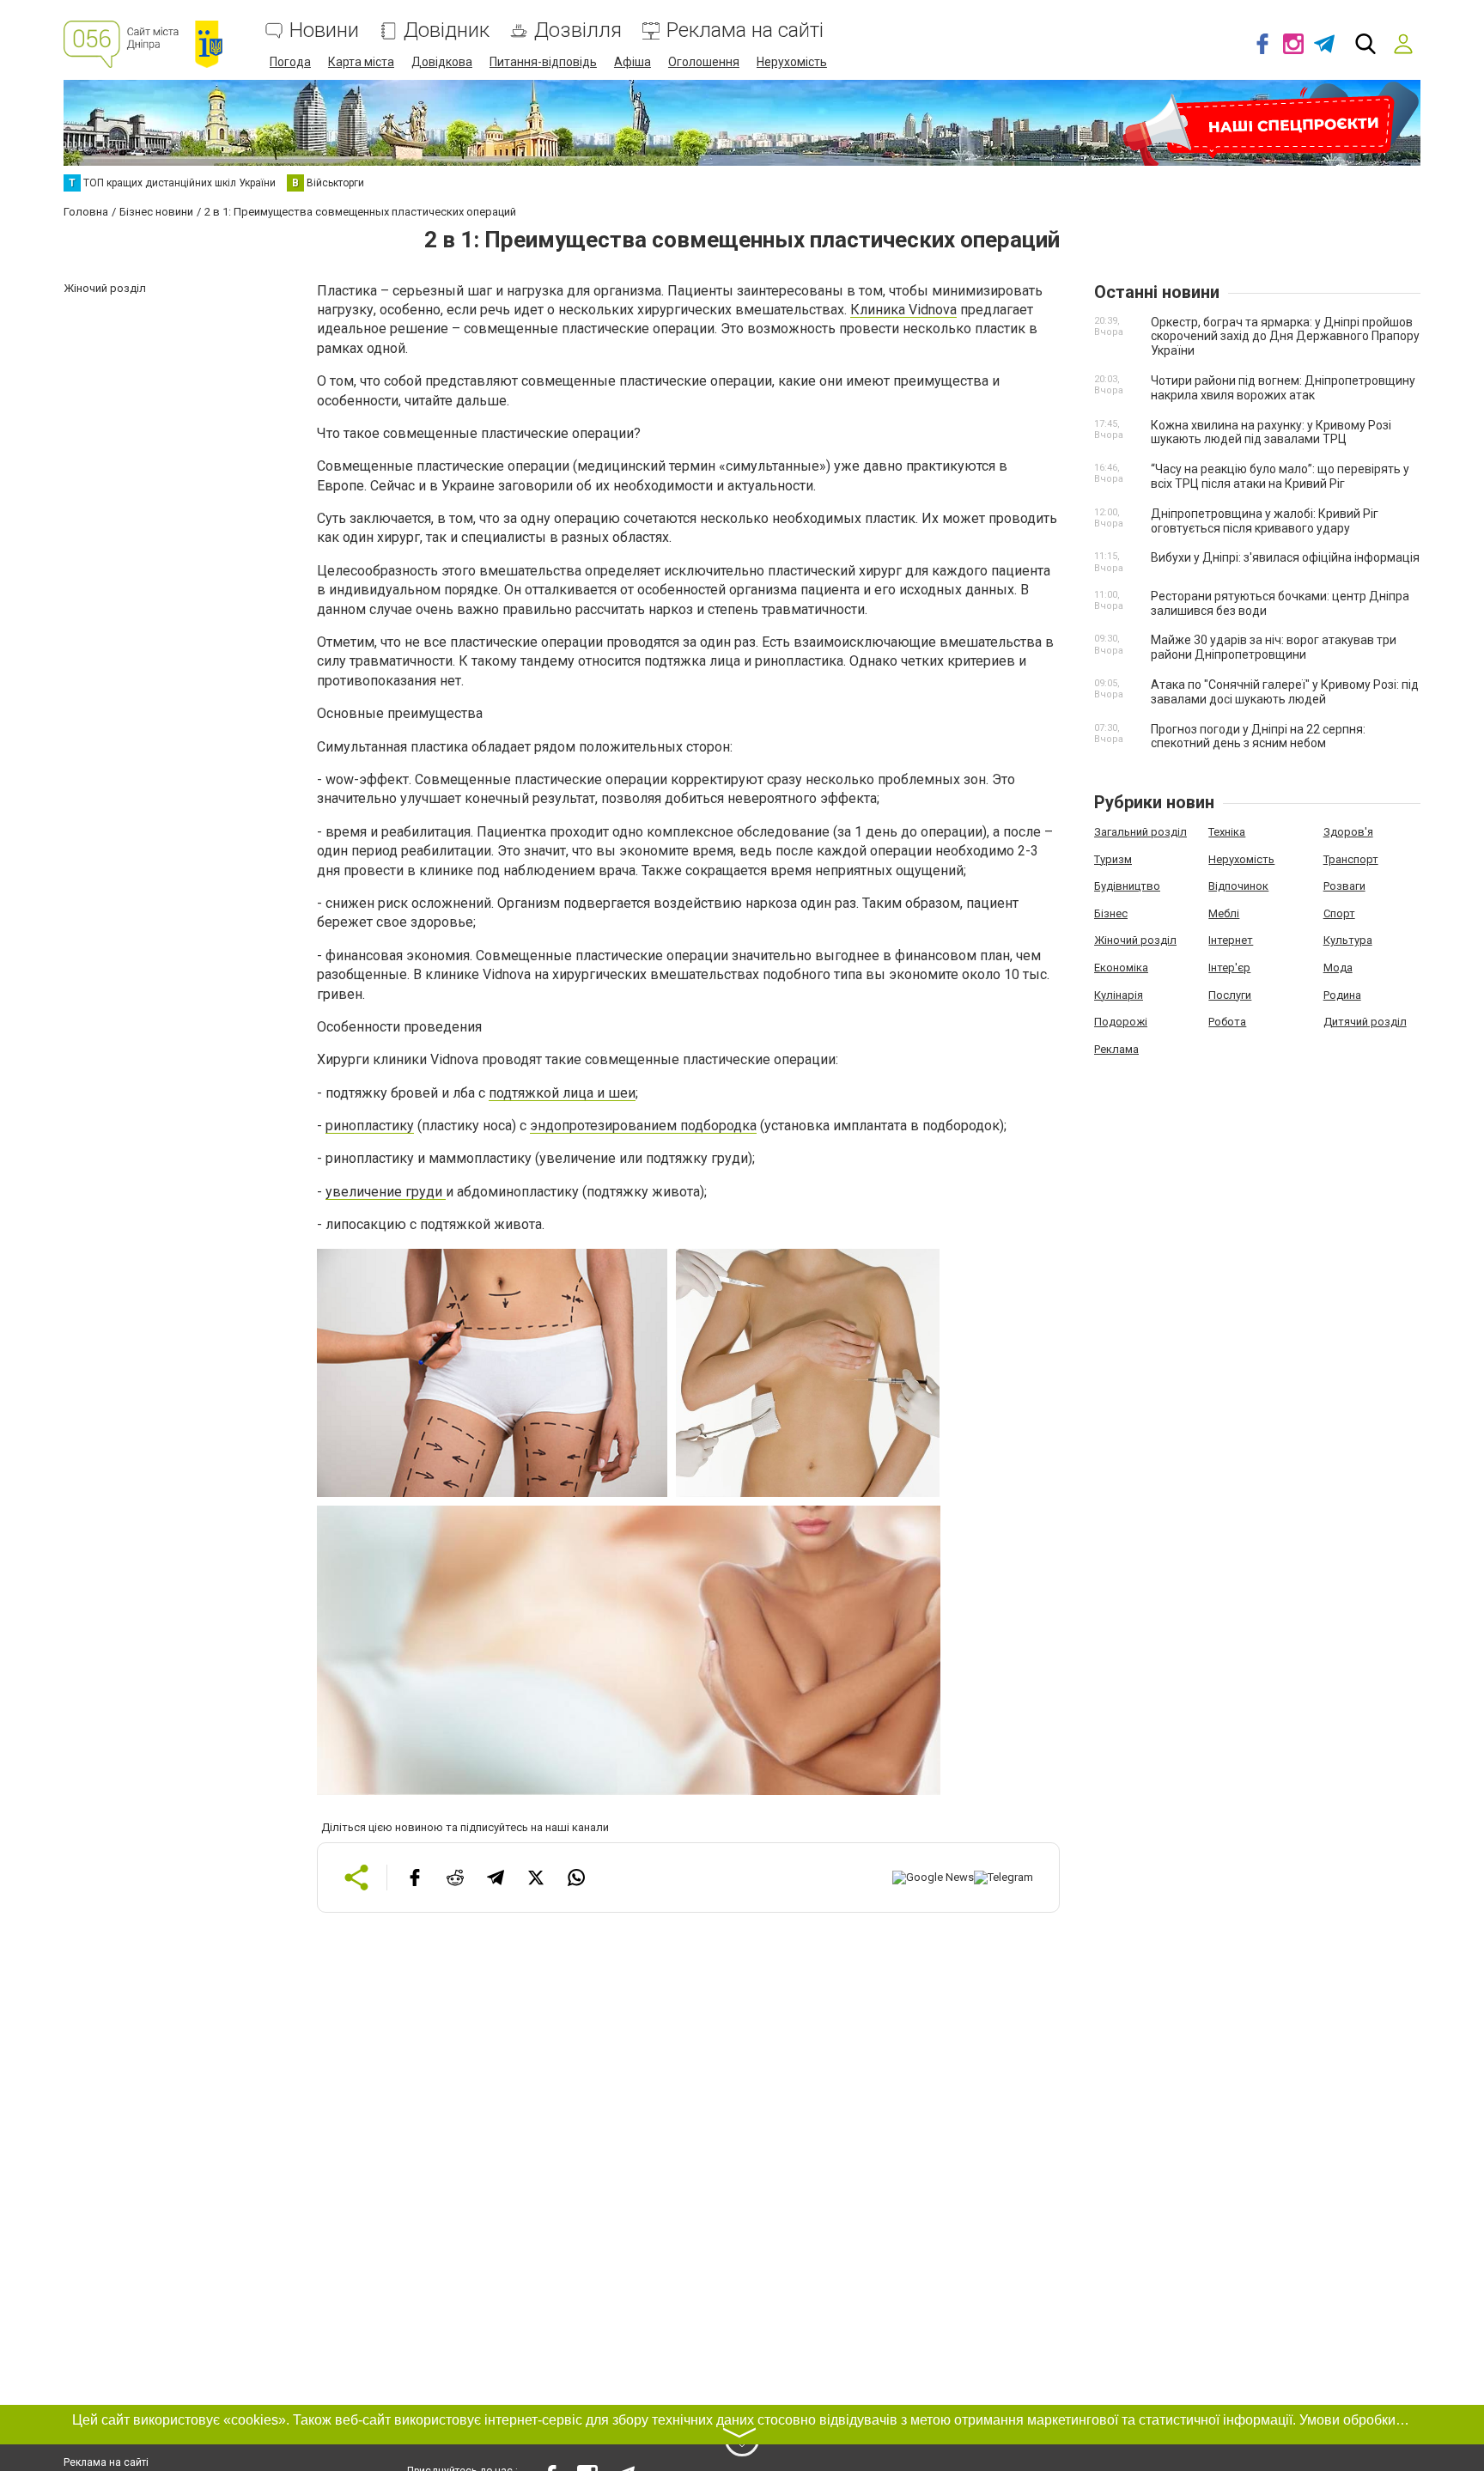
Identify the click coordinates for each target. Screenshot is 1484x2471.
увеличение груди (386, 1192)
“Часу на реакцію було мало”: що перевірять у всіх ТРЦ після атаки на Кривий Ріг (1280, 476)
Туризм (1113, 859)
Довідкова (442, 62)
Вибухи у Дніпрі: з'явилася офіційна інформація (1285, 557)
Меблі (1224, 913)
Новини (324, 30)
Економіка (1121, 968)
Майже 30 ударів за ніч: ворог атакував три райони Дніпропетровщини (1274, 647)
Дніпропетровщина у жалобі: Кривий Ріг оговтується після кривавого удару (1265, 521)
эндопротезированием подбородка (643, 1126)
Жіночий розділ (1135, 940)
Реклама (1116, 1049)
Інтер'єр (1229, 968)
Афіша (633, 62)
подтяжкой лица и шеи (562, 1093)
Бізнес (1111, 913)
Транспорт (1351, 859)
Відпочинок (1238, 886)
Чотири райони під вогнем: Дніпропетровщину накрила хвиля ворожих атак (1283, 388)
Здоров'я (1348, 832)
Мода (1338, 968)
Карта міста (361, 62)
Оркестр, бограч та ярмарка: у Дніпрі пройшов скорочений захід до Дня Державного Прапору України (1285, 337)
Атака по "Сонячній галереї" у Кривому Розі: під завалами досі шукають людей (1285, 692)
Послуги (1230, 995)
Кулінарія (1119, 995)
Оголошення (704, 62)
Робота (1227, 1022)
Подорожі (1121, 1022)
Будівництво (1127, 886)
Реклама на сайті (745, 30)
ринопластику (370, 1126)
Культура (1348, 940)
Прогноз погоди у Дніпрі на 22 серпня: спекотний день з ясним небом (1258, 736)
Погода (290, 62)
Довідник (447, 30)
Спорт (1339, 913)
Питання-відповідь (543, 62)
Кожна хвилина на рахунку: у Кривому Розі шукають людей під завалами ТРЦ (1271, 432)
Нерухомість (792, 62)
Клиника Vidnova (903, 310)
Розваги (1344, 886)
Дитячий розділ (1365, 1022)
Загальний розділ (1140, 832)
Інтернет (1231, 940)
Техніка (1227, 832)
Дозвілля (578, 30)
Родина (1342, 995)
